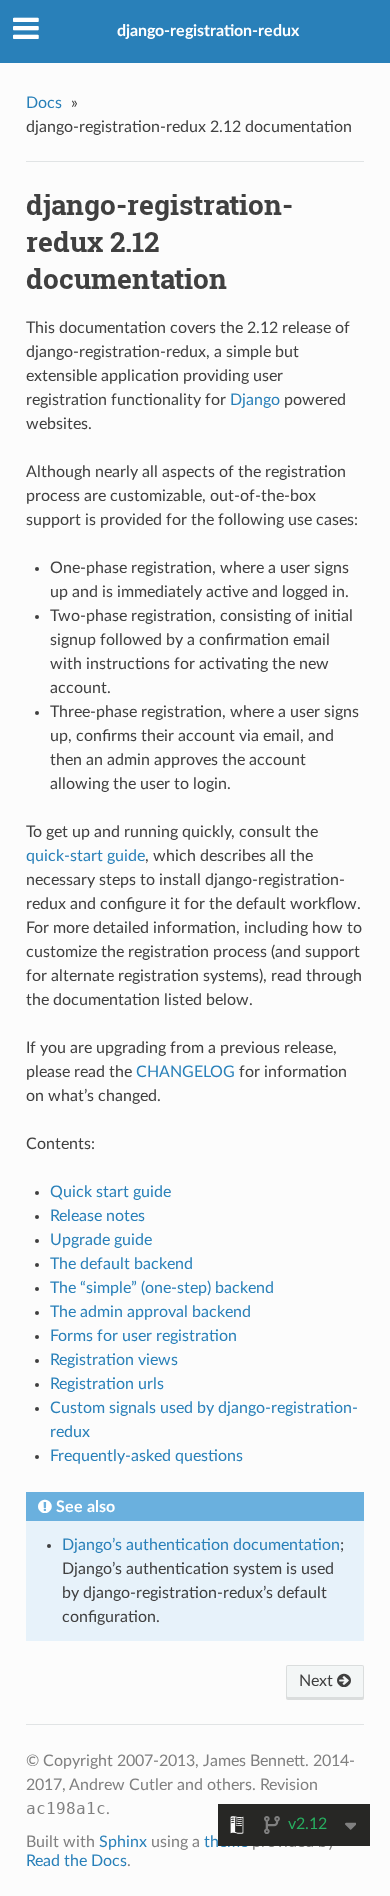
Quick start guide (110, 1192)
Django (255, 400)
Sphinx (123, 1842)
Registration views (114, 1360)
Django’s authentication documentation (201, 1545)
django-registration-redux (208, 31)
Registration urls (107, 1384)
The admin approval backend (150, 1312)
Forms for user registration (143, 1336)
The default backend (121, 1264)
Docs (44, 103)
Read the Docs (76, 1861)
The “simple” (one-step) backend (162, 1288)
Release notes (97, 1216)
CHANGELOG (185, 1072)
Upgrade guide (101, 1240)
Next (318, 1681)
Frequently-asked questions (146, 1456)
